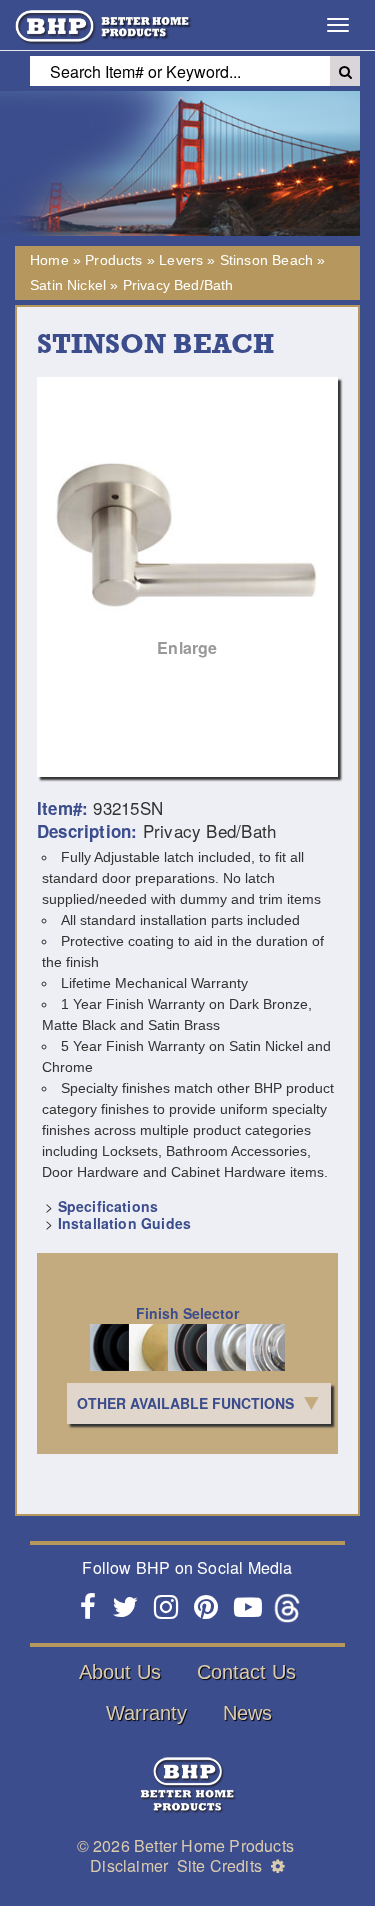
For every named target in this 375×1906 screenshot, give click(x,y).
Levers (181, 260)
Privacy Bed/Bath (178, 285)
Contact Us (246, 1672)
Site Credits (219, 1865)
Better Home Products (214, 1845)
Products (113, 260)
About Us (120, 1672)
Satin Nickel (68, 285)
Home (49, 260)
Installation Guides (124, 1223)
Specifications (108, 1206)
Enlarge (187, 647)
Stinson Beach (266, 260)
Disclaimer (129, 1865)
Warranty (146, 1713)
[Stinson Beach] (187, 527)
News (247, 1713)
